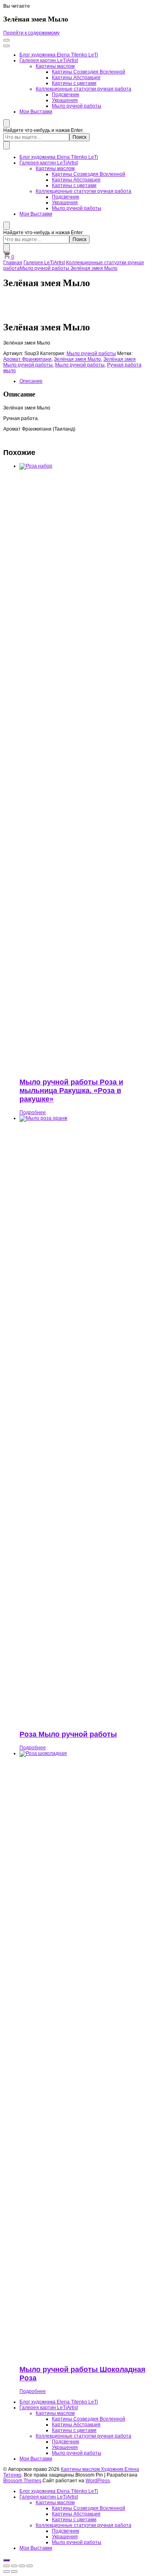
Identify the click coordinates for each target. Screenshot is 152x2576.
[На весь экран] (14, 2566)
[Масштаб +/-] (6, 2566)
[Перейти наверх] (6, 2560)
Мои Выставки (36, 112)
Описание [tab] (31, 381)
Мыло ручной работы (77, 106)
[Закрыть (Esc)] (30, 2566)
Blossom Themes (22, 2481)
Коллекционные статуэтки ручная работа (83, 89)
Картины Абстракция (76, 78)
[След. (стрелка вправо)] (14, 2572)
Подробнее (33, 1112)
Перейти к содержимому (31, 33)
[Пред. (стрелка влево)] (6, 2572)
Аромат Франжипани (27, 359)
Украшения (65, 100)
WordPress (98, 2481)
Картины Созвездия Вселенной (89, 72)
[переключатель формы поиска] (6, 123)
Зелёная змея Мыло (77, 359)
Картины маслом (55, 66)
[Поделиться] (22, 2566)
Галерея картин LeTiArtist (49, 60)
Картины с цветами (74, 83)
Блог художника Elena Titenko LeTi (59, 55)
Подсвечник (65, 95)
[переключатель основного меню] (6, 40)
